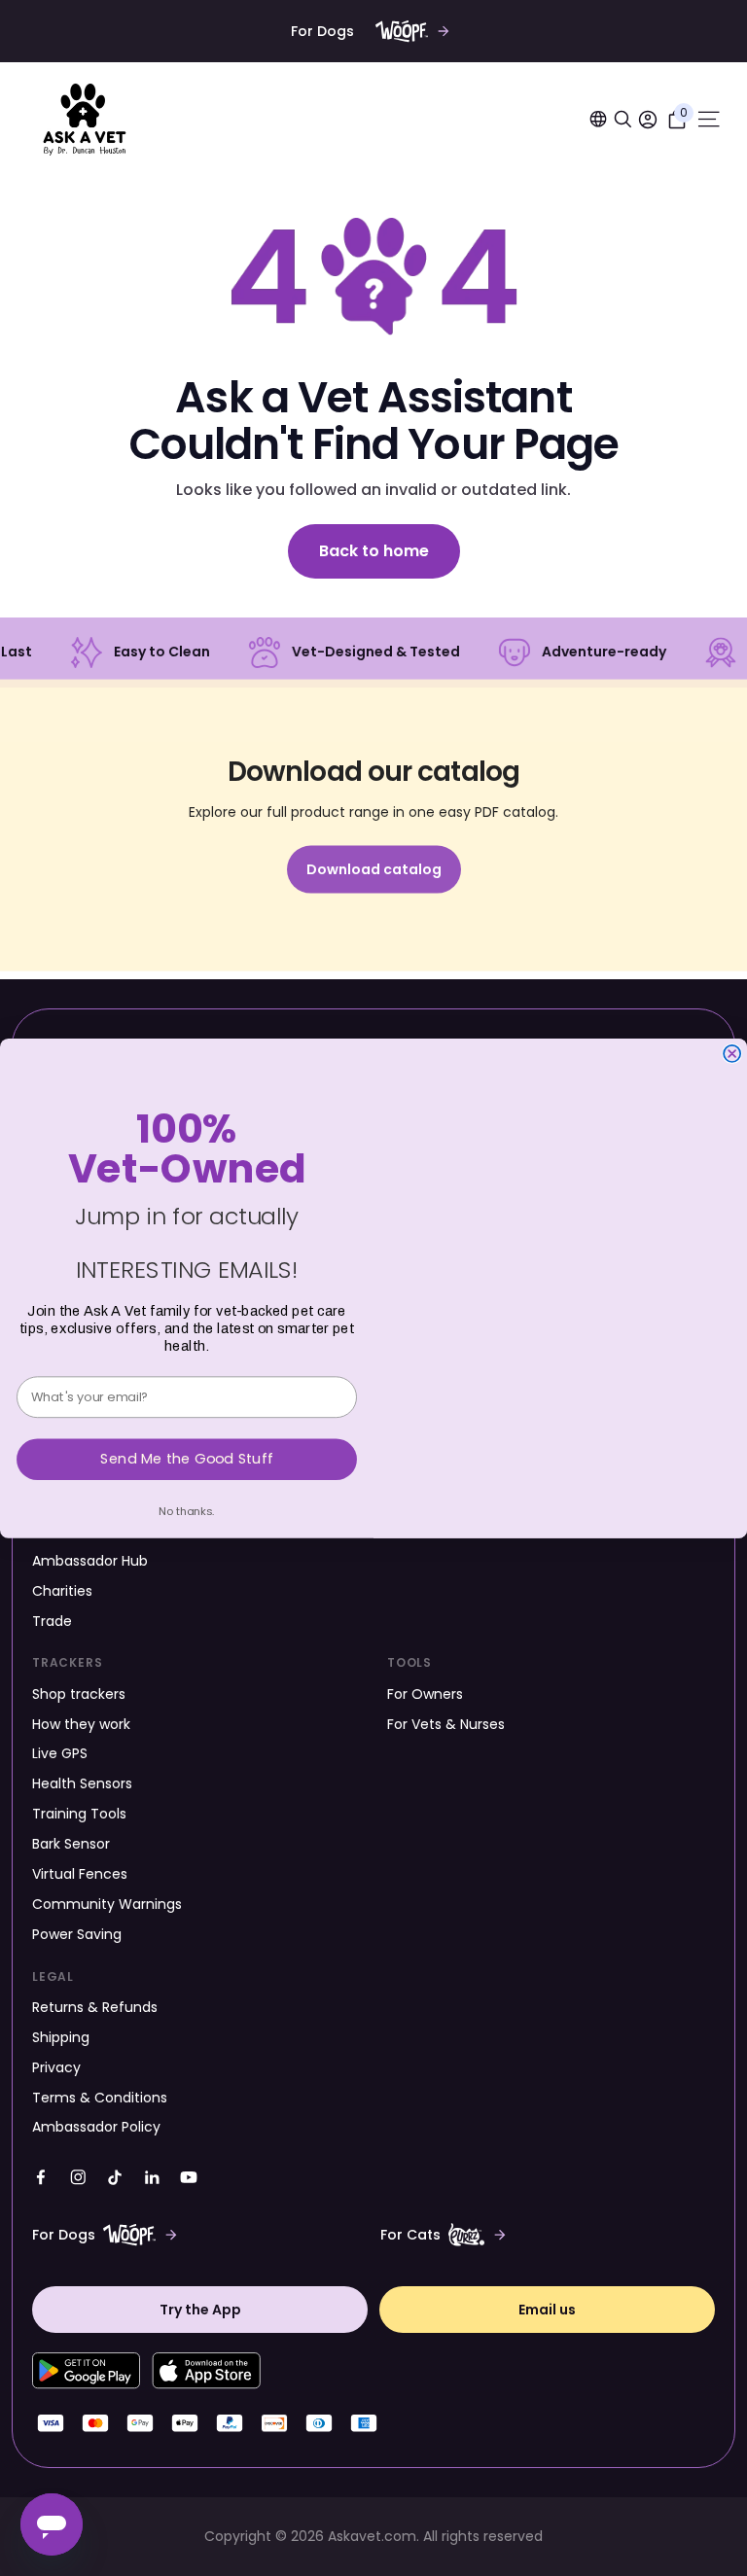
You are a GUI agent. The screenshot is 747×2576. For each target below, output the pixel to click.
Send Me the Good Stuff (186, 1458)
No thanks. (186, 1510)
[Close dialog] (732, 1054)
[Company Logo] (85, 120)
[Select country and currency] (598, 119)
